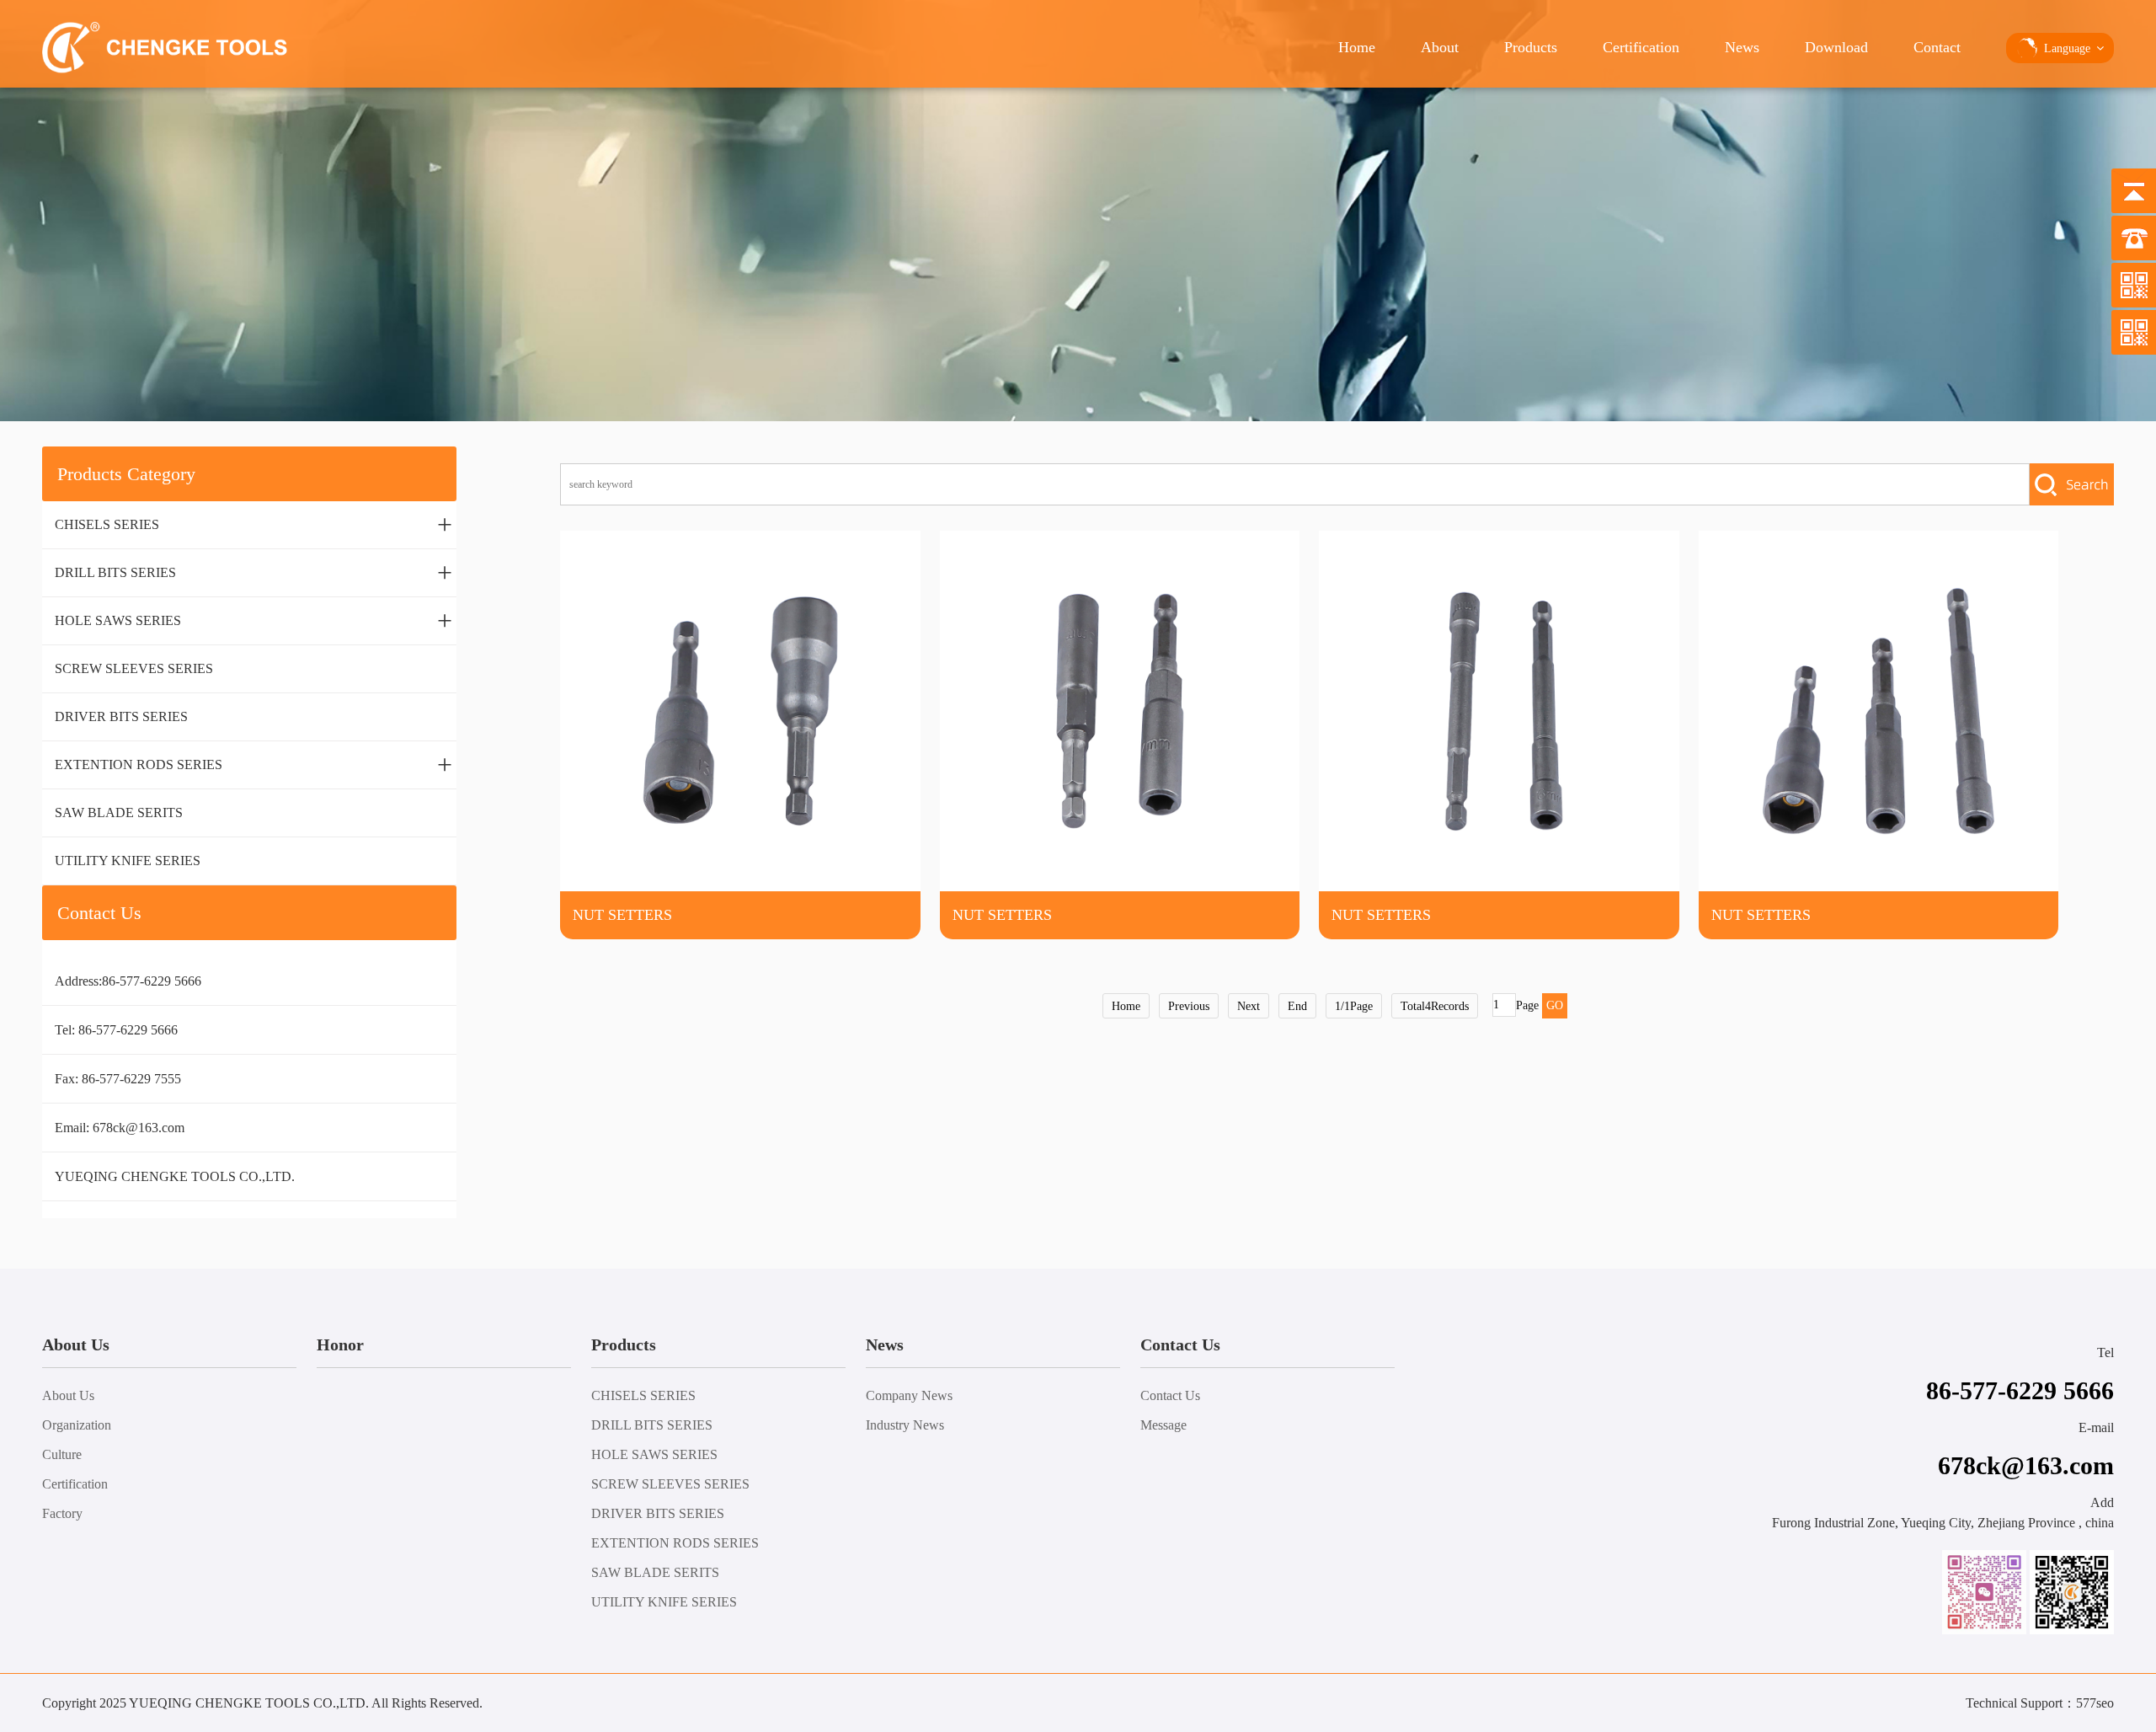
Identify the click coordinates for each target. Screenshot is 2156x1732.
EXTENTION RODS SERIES (253, 764)
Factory (62, 1513)
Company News (909, 1395)
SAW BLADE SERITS (119, 813)
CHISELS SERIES (253, 524)
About (1440, 47)
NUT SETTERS (622, 915)
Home (1357, 47)
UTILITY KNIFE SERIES (128, 861)
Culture (62, 1454)
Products (1531, 47)
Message (1163, 1425)
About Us (68, 1395)
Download (1836, 47)
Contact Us (1170, 1395)
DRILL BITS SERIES (253, 572)
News (1742, 47)
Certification (1641, 47)
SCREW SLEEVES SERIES (134, 668)
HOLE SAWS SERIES (253, 620)
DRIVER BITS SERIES (121, 716)
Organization (77, 1425)
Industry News (905, 1425)
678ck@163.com (139, 1128)
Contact (1937, 47)
